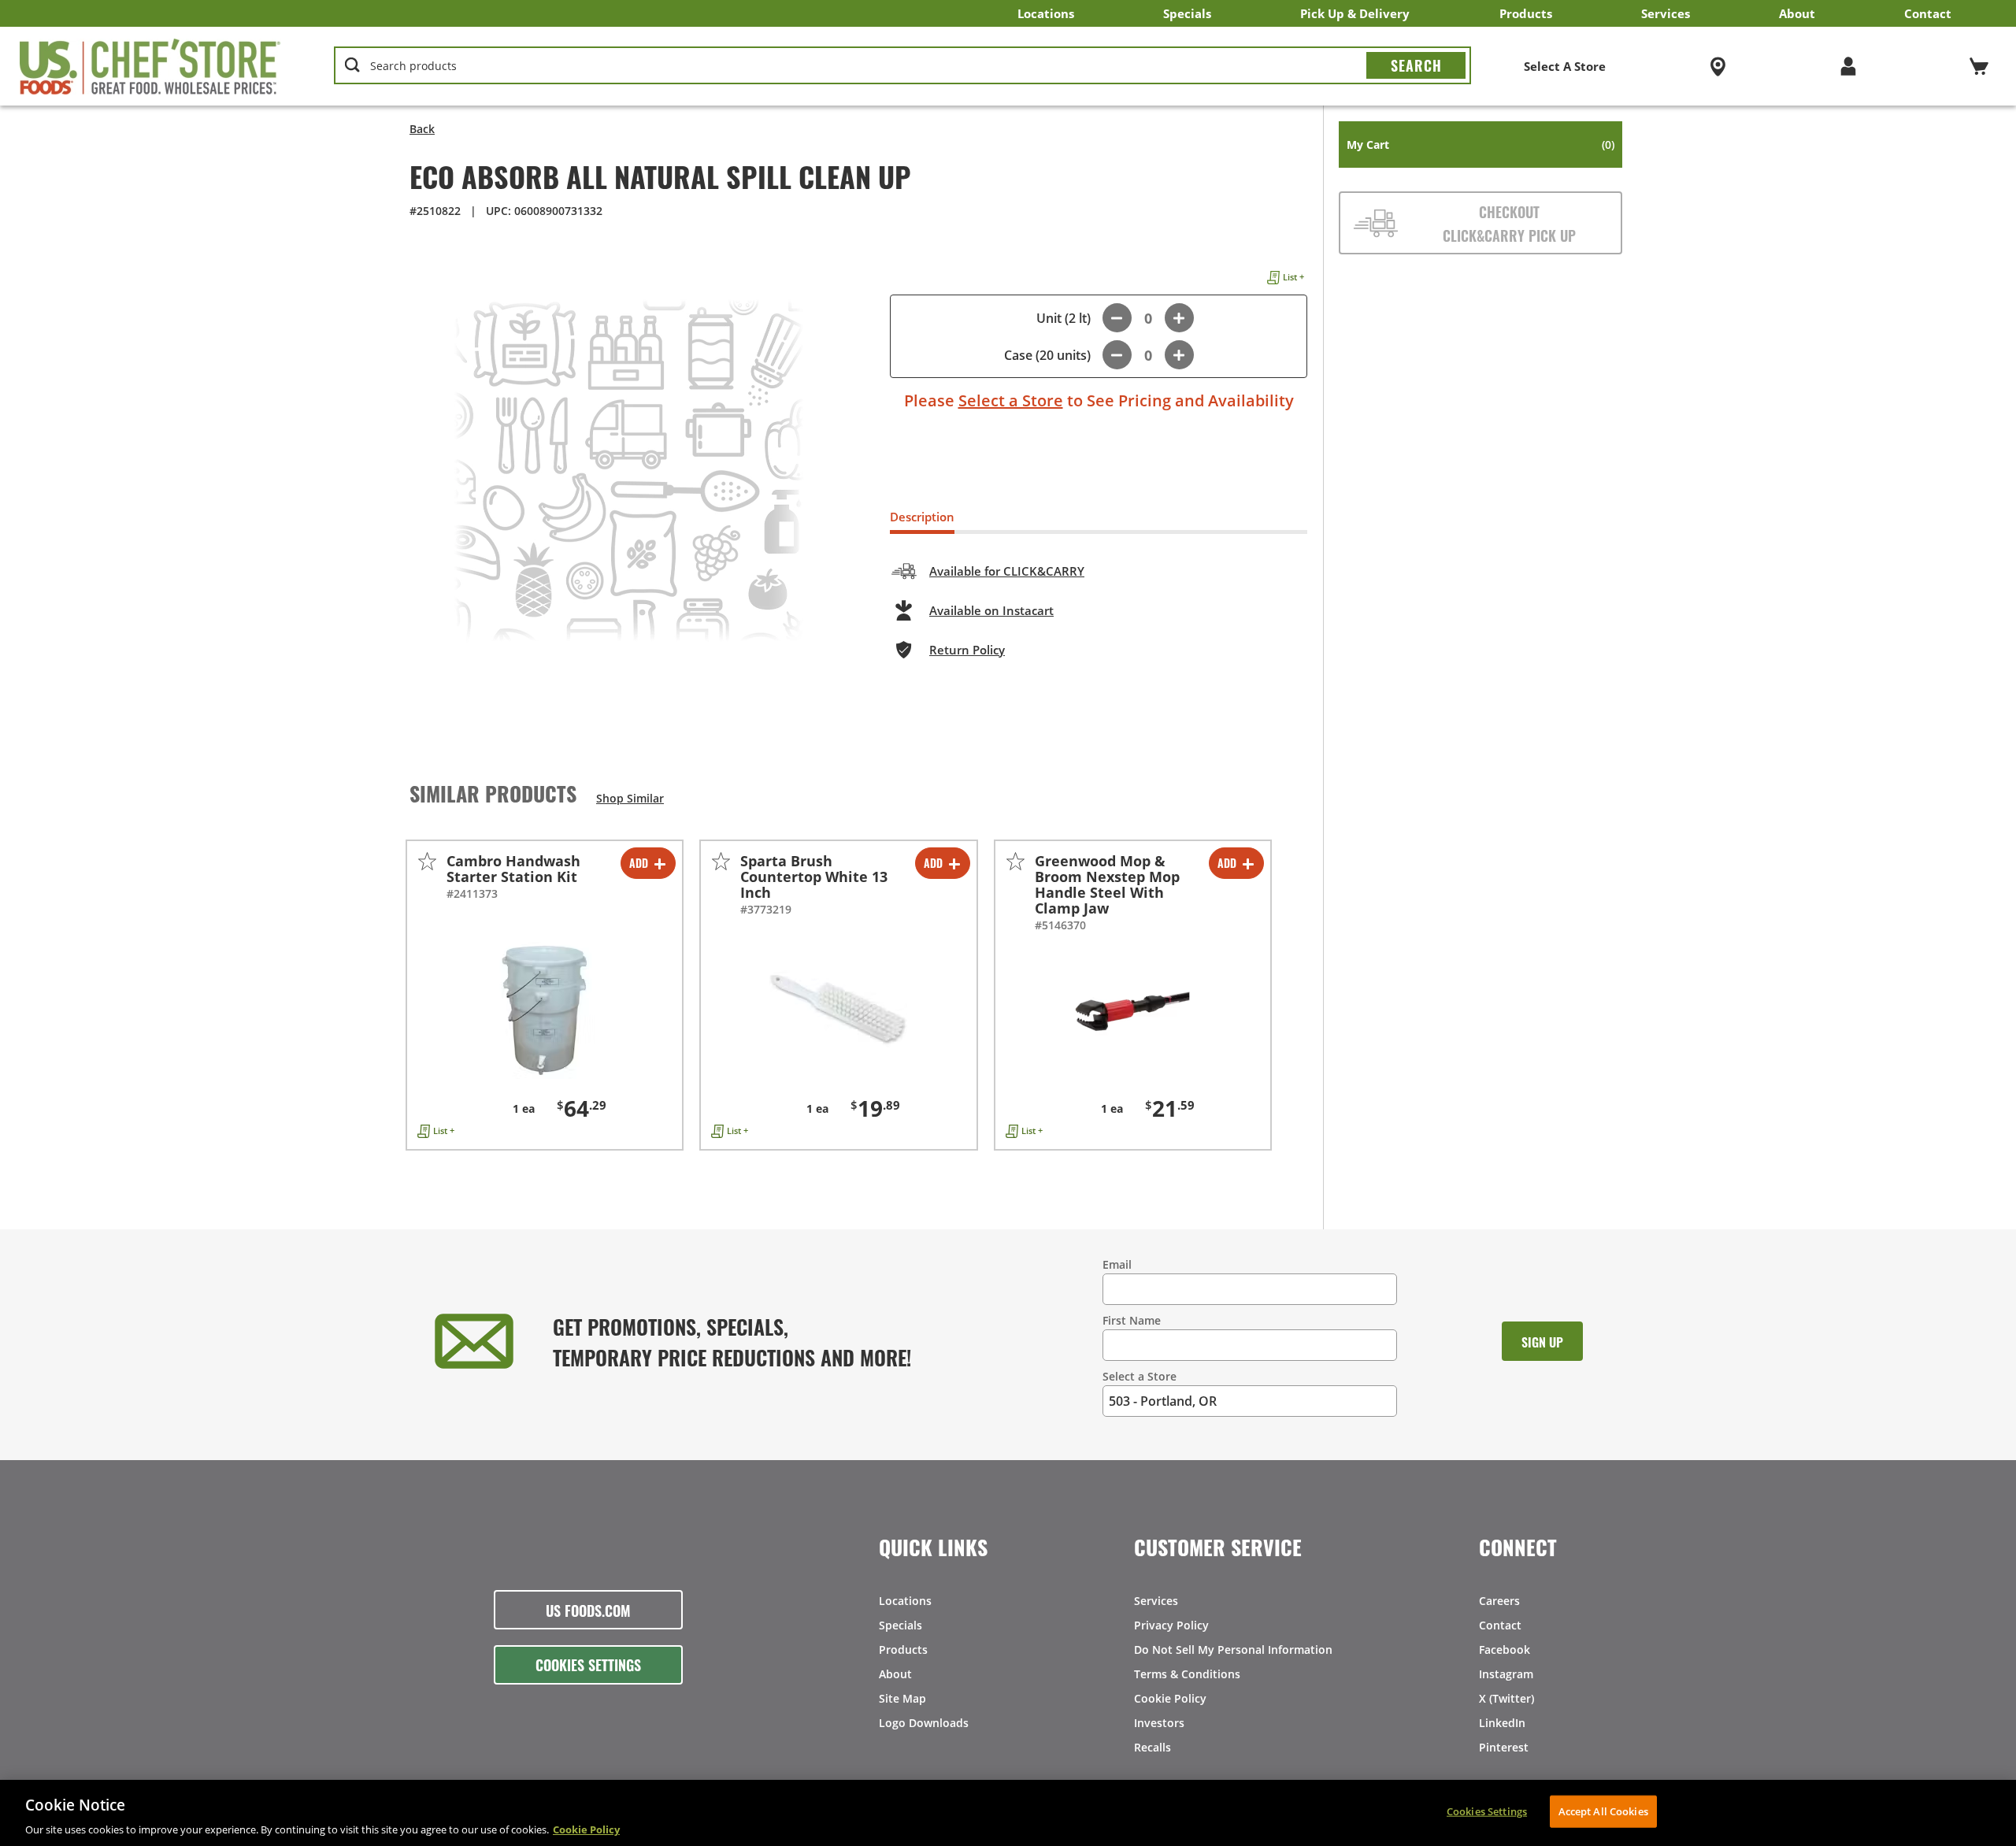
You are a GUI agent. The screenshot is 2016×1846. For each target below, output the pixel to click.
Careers (1499, 1601)
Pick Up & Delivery (1355, 13)
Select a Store (1011, 400)
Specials (1187, 13)
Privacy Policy (1171, 1625)
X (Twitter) (1506, 1698)
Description (922, 517)
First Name (1132, 1320)
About (1797, 13)
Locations (1046, 13)
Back (422, 129)
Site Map (902, 1698)
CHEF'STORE (150, 66)
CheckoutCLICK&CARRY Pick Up (1509, 223)
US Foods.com (588, 1610)
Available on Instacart (991, 610)
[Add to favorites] (427, 861)
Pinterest (1504, 1747)
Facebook (1505, 1650)
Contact (1928, 13)
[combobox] (903, 66)
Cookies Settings (588, 1664)
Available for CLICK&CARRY (1007, 571)
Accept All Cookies (1603, 1811)
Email (1117, 1264)
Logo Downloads (924, 1723)
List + (1293, 277)
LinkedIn (1502, 1723)
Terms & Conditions (1187, 1674)
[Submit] (1416, 65)
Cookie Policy (1170, 1698)
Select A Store (1565, 66)
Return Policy (967, 650)
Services (1666, 13)
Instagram (1506, 1674)
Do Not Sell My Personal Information (1233, 1650)
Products (1526, 13)
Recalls (1153, 1747)
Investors (1159, 1723)
